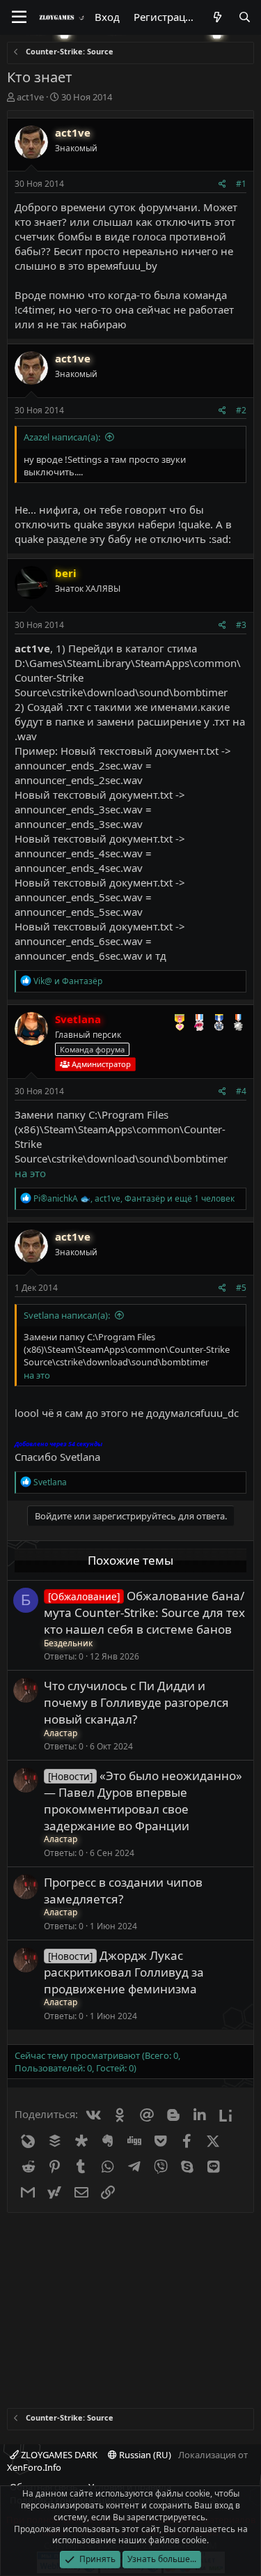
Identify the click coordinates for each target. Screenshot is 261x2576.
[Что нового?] (217, 17)
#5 (241, 1288)
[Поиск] (245, 17)
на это (30, 1173)
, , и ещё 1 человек (134, 1198)
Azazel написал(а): (62, 437)
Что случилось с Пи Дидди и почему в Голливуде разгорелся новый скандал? (136, 1702)
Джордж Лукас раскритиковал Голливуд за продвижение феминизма (124, 1972)
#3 (241, 625)
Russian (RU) (144, 2455)
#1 (241, 184)
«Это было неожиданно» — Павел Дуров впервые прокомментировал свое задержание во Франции (143, 1800)
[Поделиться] (222, 184)
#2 (241, 410)
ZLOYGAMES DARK (58, 2455)
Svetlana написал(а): (67, 1315)
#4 (241, 1091)
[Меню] (19, 17)
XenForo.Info (34, 2467)
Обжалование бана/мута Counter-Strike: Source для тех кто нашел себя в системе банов (144, 1612)
